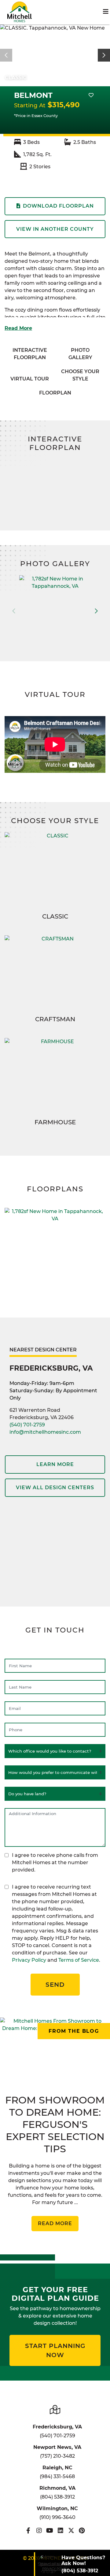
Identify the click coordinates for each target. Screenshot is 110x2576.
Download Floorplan (58, 206)
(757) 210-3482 (57, 2456)
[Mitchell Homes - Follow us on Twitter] (71, 2531)
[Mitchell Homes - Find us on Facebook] (28, 2531)
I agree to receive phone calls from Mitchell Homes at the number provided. (55, 1862)
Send (55, 1985)
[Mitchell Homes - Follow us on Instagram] (39, 2531)
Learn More (55, 1464)
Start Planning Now (55, 2350)
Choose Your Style (80, 375)
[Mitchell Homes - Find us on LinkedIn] (60, 2531)
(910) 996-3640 (57, 2517)
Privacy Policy (29, 1960)
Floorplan (55, 393)
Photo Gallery (80, 354)
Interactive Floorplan (30, 354)
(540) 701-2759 (27, 1425)
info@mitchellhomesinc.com (45, 1432)
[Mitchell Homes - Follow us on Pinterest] (82, 2531)
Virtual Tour (30, 379)
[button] (104, 55)
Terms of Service (79, 1960)
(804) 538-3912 (57, 2497)
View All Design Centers (55, 1488)
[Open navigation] (106, 12)
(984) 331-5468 (57, 2476)
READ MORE (55, 2223)
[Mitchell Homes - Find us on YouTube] (50, 2531)
